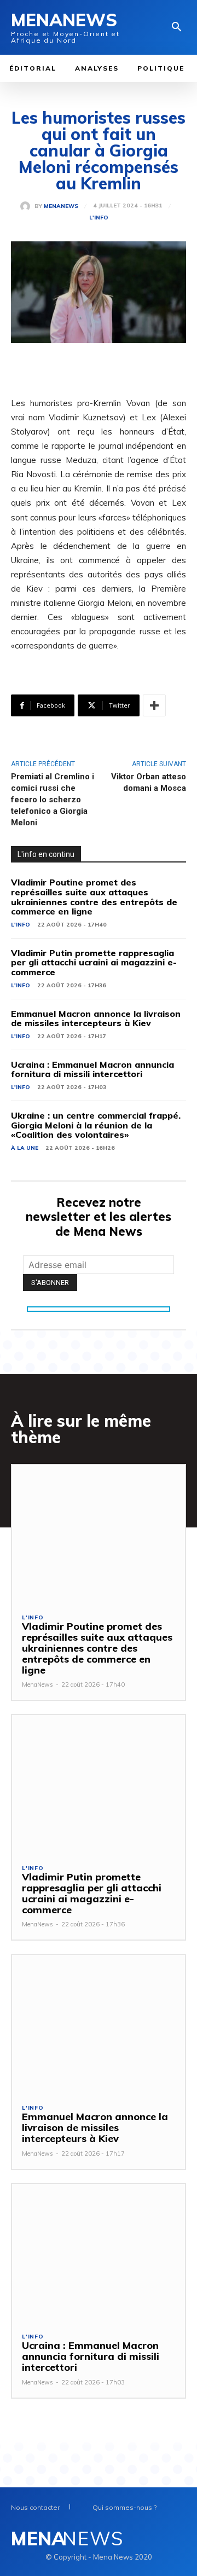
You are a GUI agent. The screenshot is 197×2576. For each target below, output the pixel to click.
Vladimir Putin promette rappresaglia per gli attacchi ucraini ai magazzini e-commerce (94, 962)
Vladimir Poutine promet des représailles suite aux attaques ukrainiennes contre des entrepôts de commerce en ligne (94, 897)
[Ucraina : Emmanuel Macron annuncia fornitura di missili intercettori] (99, 2253)
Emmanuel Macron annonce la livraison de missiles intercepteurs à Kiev (96, 1018)
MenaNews (61, 206)
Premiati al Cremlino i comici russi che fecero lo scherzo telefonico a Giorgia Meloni (53, 800)
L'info (99, 218)
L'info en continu (46, 854)
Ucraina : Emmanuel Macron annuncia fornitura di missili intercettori (92, 1069)
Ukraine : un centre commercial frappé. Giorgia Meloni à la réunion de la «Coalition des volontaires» (96, 1125)
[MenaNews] (27, 206)
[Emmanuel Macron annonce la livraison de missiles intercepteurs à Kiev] (99, 2024)
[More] (154, 705)
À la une (25, 1148)
